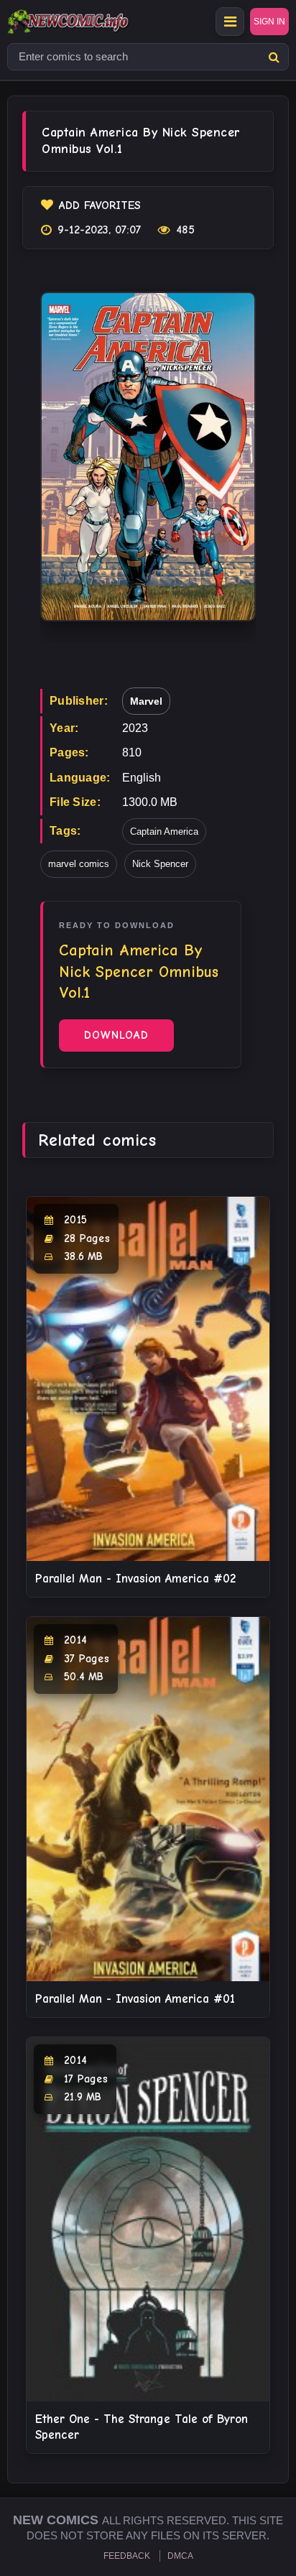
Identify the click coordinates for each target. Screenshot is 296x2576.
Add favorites (100, 205)
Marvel (146, 701)
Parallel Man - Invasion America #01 (135, 1999)
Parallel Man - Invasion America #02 (135, 1579)
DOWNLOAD (116, 1035)
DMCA (180, 2556)
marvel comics (79, 864)
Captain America (164, 831)
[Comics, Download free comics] (93, 22)
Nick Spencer (160, 864)
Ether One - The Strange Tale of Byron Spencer (142, 2427)
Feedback (127, 2556)
